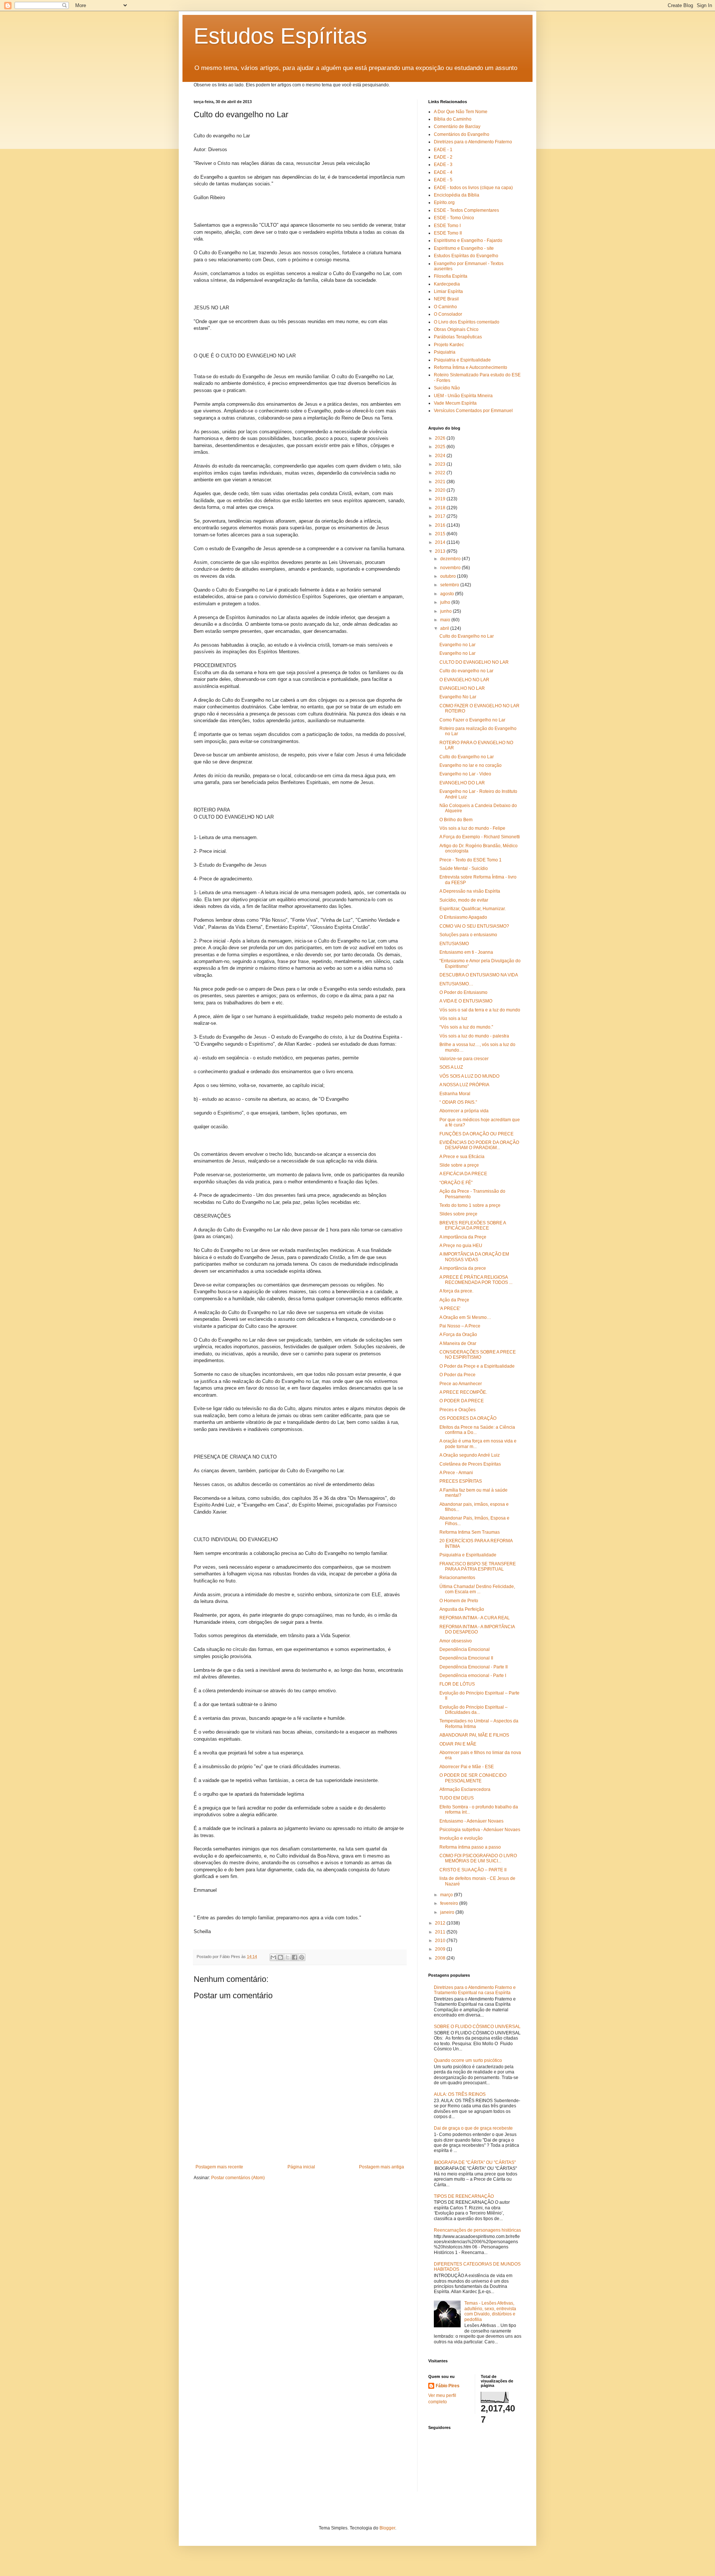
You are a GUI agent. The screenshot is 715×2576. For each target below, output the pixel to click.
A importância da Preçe (463, 1237)
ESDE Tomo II (448, 233)
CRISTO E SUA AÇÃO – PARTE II (473, 1870)
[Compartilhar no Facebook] (295, 1957)
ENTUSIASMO (454, 944)
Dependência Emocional (465, 1649)
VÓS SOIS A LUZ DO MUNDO (469, 1076)
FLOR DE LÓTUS (457, 1684)
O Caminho (445, 307)
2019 (441, 499)
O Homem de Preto (459, 1601)
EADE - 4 (443, 172)
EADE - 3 (443, 165)
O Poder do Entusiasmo (463, 992)
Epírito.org (444, 203)
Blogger (387, 2528)
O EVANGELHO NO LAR (464, 680)
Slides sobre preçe (458, 1214)
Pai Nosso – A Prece (460, 1326)
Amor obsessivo (456, 1641)
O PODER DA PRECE (462, 1401)
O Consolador (448, 314)
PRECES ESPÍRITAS (461, 1481)
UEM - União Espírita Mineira (463, 396)
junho (447, 611)
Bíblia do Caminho (453, 119)
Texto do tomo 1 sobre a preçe (470, 1205)
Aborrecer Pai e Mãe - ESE (467, 1767)
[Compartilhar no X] (287, 1957)
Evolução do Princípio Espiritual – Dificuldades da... (474, 1710)
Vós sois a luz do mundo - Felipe (472, 828)
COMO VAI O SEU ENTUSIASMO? (474, 926)
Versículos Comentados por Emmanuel (473, 411)
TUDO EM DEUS (457, 1798)
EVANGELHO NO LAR (462, 688)
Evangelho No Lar (458, 697)
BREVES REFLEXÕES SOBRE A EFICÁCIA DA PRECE (473, 1225)
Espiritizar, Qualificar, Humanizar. (473, 909)
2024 (441, 456)
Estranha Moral (455, 1094)
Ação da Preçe (454, 1300)
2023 (441, 464)
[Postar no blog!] (280, 1957)
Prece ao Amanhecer (461, 1384)
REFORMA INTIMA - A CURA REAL (475, 1618)
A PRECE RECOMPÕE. (463, 1392)
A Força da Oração (458, 1335)
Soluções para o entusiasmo (468, 935)
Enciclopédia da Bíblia (457, 195)
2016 (441, 525)
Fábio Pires (448, 2386)
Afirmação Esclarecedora (465, 1789)
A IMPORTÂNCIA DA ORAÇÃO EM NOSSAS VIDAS (474, 1257)
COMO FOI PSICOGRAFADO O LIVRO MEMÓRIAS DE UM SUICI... (478, 1858)
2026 (441, 438)
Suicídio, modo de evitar (464, 900)
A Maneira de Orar (458, 1343)
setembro (450, 585)
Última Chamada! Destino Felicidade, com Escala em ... (477, 1589)
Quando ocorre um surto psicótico (468, 2060)
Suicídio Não (447, 388)
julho (446, 602)
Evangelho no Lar (457, 645)
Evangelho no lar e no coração (471, 765)
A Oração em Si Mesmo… (465, 1317)
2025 (441, 447)
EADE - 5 (443, 180)
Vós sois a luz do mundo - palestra (474, 1036)
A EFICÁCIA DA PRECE (463, 1174)
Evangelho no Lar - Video (465, 774)
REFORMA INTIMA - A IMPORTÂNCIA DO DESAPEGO (477, 1629)
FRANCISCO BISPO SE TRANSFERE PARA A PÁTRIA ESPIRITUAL (478, 1566)
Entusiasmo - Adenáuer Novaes (471, 1821)
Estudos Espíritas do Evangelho (466, 256)
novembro (451, 568)
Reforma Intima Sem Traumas (470, 1532)
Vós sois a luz (453, 1018)
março (447, 1895)
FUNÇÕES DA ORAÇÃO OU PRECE (476, 1134)
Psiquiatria (445, 352)
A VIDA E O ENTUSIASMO (466, 1001)
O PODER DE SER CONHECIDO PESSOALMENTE (473, 1778)
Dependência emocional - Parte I (473, 1676)
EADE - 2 (443, 157)
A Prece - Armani (456, 1473)
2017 (441, 516)
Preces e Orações (457, 1410)
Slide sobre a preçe (459, 1165)
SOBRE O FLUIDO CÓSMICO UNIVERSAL (477, 2027)
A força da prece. (456, 1291)
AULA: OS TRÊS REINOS (460, 2094)
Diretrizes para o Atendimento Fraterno (473, 142)
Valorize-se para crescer (464, 1059)
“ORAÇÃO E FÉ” (456, 1183)
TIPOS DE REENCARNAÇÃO (464, 2196)
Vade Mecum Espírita (455, 403)
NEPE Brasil (446, 299)
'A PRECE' (450, 1308)
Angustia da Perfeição (462, 1609)
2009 (441, 1949)
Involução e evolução (461, 1838)
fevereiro (450, 1903)
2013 (441, 551)
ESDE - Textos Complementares (466, 210)
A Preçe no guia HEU (461, 1246)
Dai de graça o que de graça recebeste (473, 2128)
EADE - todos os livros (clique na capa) (473, 188)
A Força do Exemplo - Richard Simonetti (480, 837)
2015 (441, 534)
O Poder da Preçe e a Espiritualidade (477, 1366)
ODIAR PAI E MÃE (458, 1744)
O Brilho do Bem (456, 820)
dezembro (451, 559)
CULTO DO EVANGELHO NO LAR (474, 662)
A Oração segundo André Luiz (470, 1455)
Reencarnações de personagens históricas (477, 2230)
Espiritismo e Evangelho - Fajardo (468, 240)
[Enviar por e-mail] (273, 1957)
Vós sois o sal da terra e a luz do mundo (480, 1010)
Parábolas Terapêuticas (458, 337)
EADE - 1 (443, 150)
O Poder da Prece (457, 1375)
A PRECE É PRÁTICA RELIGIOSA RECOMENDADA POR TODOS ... (476, 1280)
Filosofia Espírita (451, 276)
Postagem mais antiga (382, 2167)
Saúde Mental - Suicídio (464, 868)
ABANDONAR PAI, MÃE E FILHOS (474, 1735)
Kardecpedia (447, 284)
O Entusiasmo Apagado (463, 917)
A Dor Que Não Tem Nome (461, 112)
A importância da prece (463, 1268)
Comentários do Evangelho (462, 134)
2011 (441, 1932)
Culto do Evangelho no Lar (467, 636)
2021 (441, 482)
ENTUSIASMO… (456, 984)
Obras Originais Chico (456, 329)
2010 (441, 1941)
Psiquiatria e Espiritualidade (462, 360)
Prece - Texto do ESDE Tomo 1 (471, 860)
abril (445, 628)
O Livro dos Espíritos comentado (467, 322)
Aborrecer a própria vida (464, 1111)
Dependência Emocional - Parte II (474, 1667)
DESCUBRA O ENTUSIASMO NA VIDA (479, 975)
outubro (449, 576)
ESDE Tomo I (447, 226)
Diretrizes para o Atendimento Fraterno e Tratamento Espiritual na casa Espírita (475, 1990)
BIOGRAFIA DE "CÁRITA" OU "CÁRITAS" (475, 2162)
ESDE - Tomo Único (454, 218)
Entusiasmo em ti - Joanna (466, 952)
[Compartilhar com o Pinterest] (302, 1957)
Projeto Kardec (449, 345)
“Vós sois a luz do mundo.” (466, 1027)
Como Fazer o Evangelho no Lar (472, 720)
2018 (441, 508)
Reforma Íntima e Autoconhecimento (471, 367)
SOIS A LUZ (451, 1067)
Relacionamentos (457, 1578)
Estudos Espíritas (280, 36)
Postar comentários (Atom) (238, 2178)
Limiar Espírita (448, 291)
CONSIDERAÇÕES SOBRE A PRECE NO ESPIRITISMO (478, 1355)
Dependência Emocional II (466, 1658)
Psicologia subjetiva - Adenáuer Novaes (480, 1830)
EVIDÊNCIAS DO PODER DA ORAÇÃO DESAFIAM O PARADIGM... (479, 1145)
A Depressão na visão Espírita (470, 891)
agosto (448, 594)
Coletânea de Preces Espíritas (470, 1464)
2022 (441, 473)
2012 (441, 1923)
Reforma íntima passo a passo (470, 1847)
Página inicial (301, 2167)
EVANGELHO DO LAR (462, 783)
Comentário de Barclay (457, 127)
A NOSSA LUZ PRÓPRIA (464, 1085)
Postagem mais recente (219, 2167)
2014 (441, 542)
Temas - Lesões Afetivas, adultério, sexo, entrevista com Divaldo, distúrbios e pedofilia (490, 2311)
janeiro (448, 1912)
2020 (441, 490)
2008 (441, 1958)
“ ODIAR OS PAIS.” (458, 1102)
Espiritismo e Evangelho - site (464, 248)
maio (446, 620)
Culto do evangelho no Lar (466, 671)
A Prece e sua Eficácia (462, 1157)
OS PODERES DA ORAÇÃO (468, 1418)
